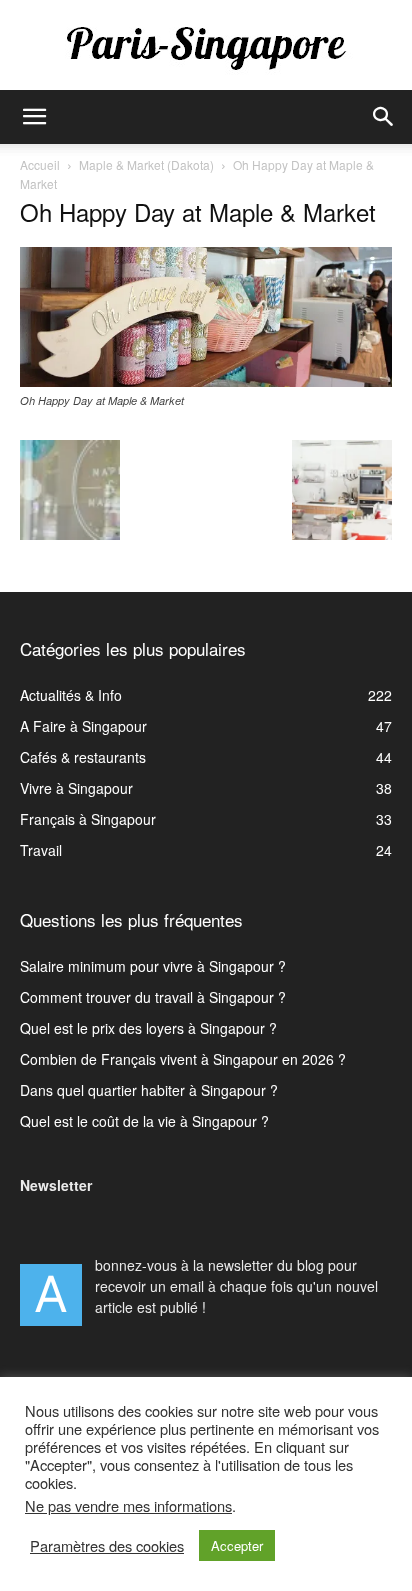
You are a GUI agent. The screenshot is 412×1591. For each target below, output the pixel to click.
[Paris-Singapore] (206, 47)
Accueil (40, 164)
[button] (34, 117)
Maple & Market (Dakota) (146, 164)
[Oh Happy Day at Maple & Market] (206, 381)
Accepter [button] (237, 1545)
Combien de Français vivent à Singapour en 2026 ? (183, 1059)
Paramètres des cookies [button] (107, 1546)
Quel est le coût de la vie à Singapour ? (144, 1121)
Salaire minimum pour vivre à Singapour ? (153, 966)
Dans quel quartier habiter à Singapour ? (149, 1090)
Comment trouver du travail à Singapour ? (153, 997)
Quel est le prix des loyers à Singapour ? (148, 1028)
